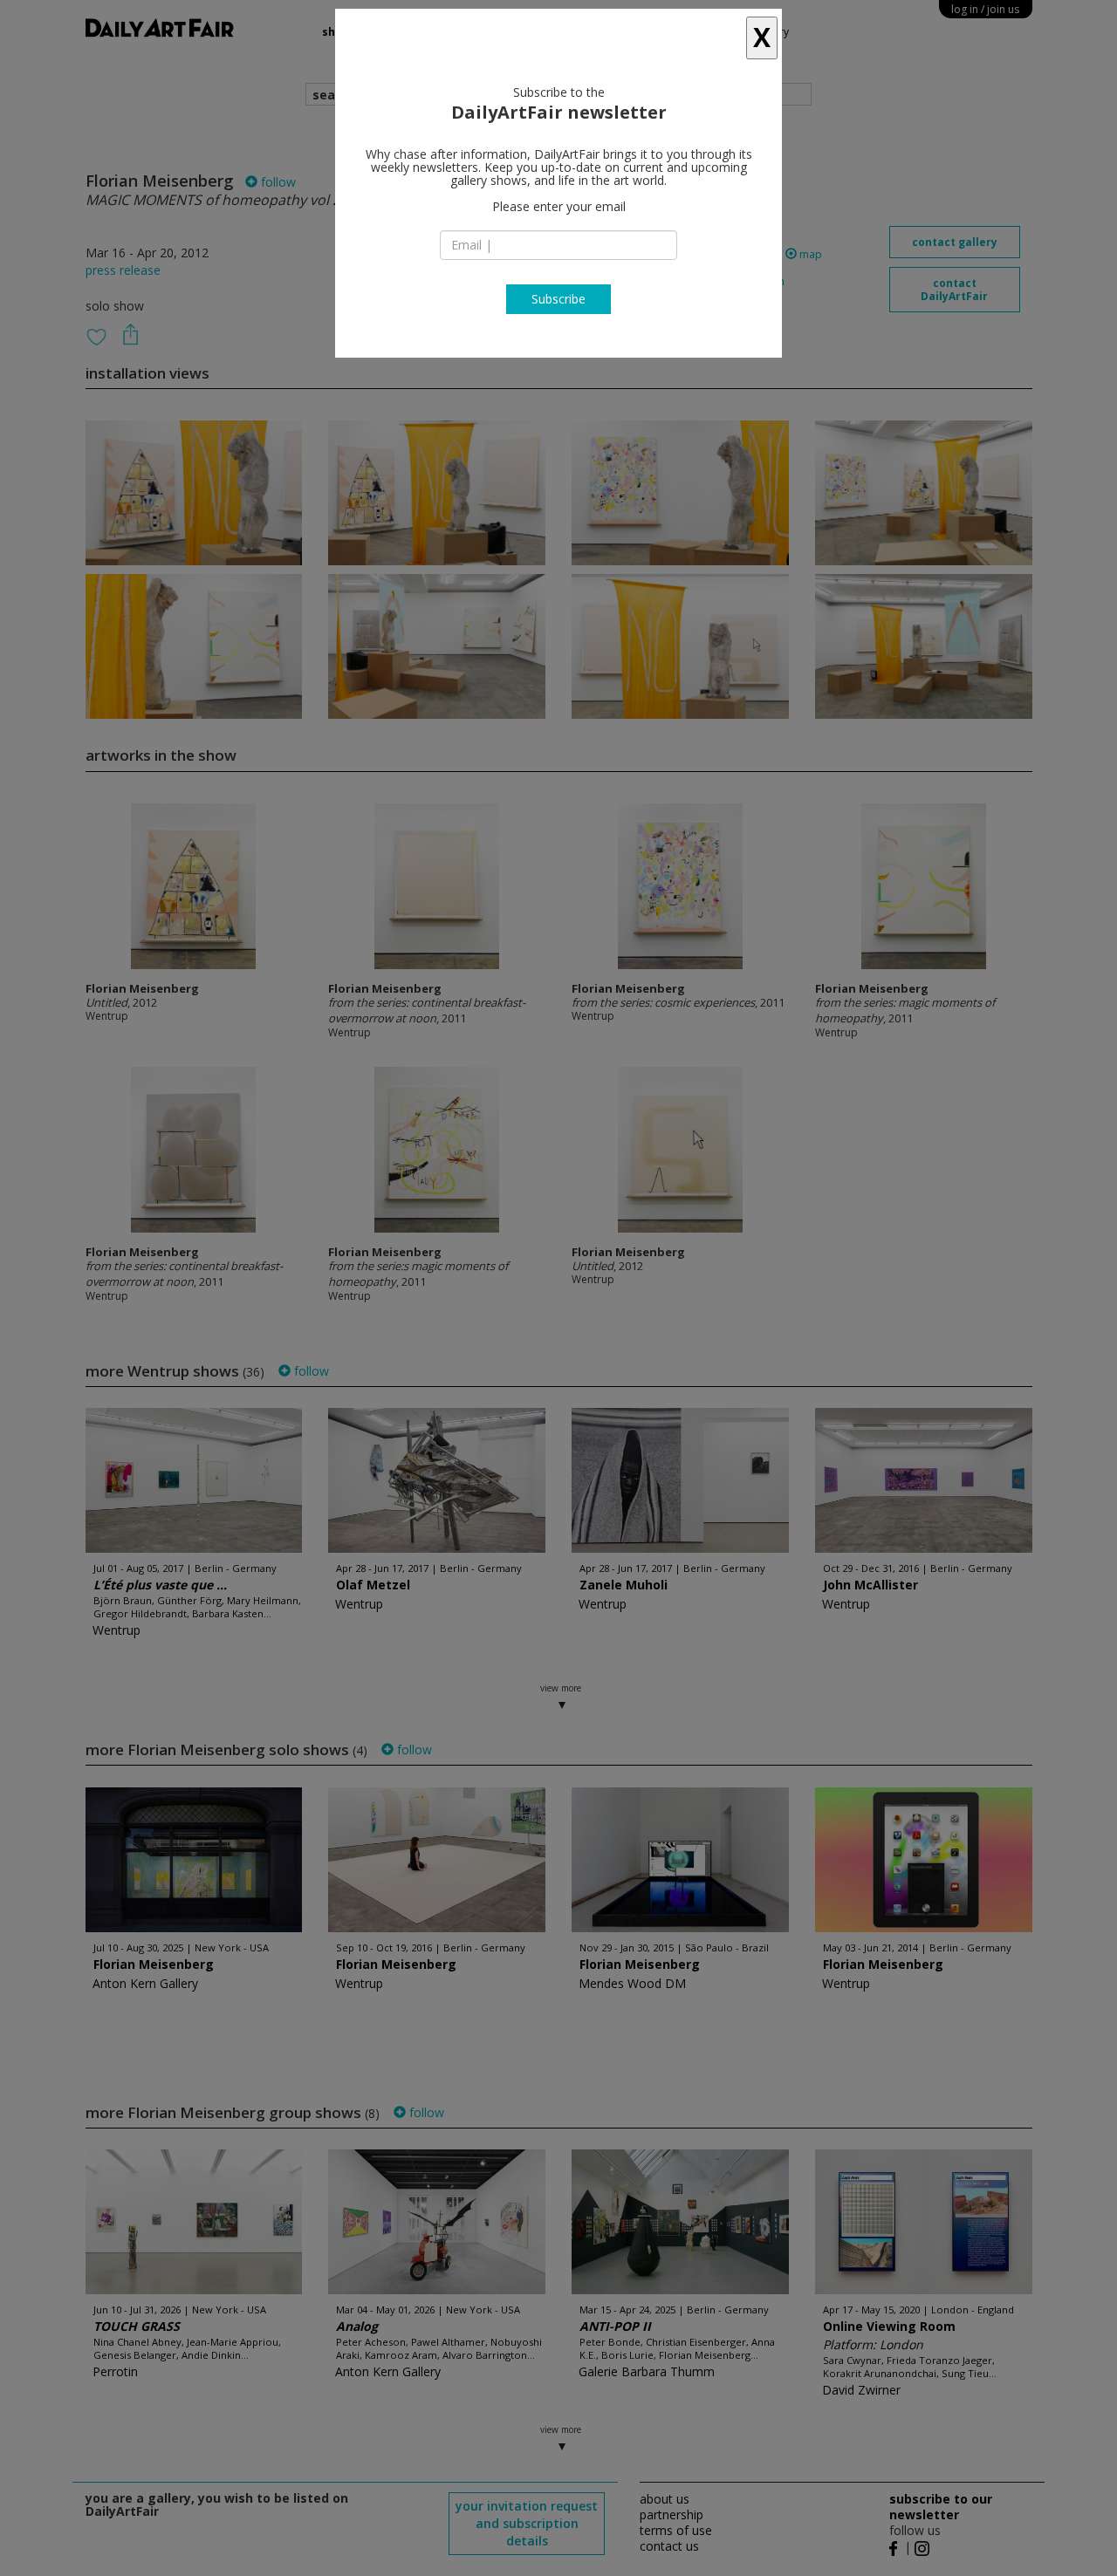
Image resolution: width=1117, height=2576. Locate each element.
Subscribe (558, 299)
